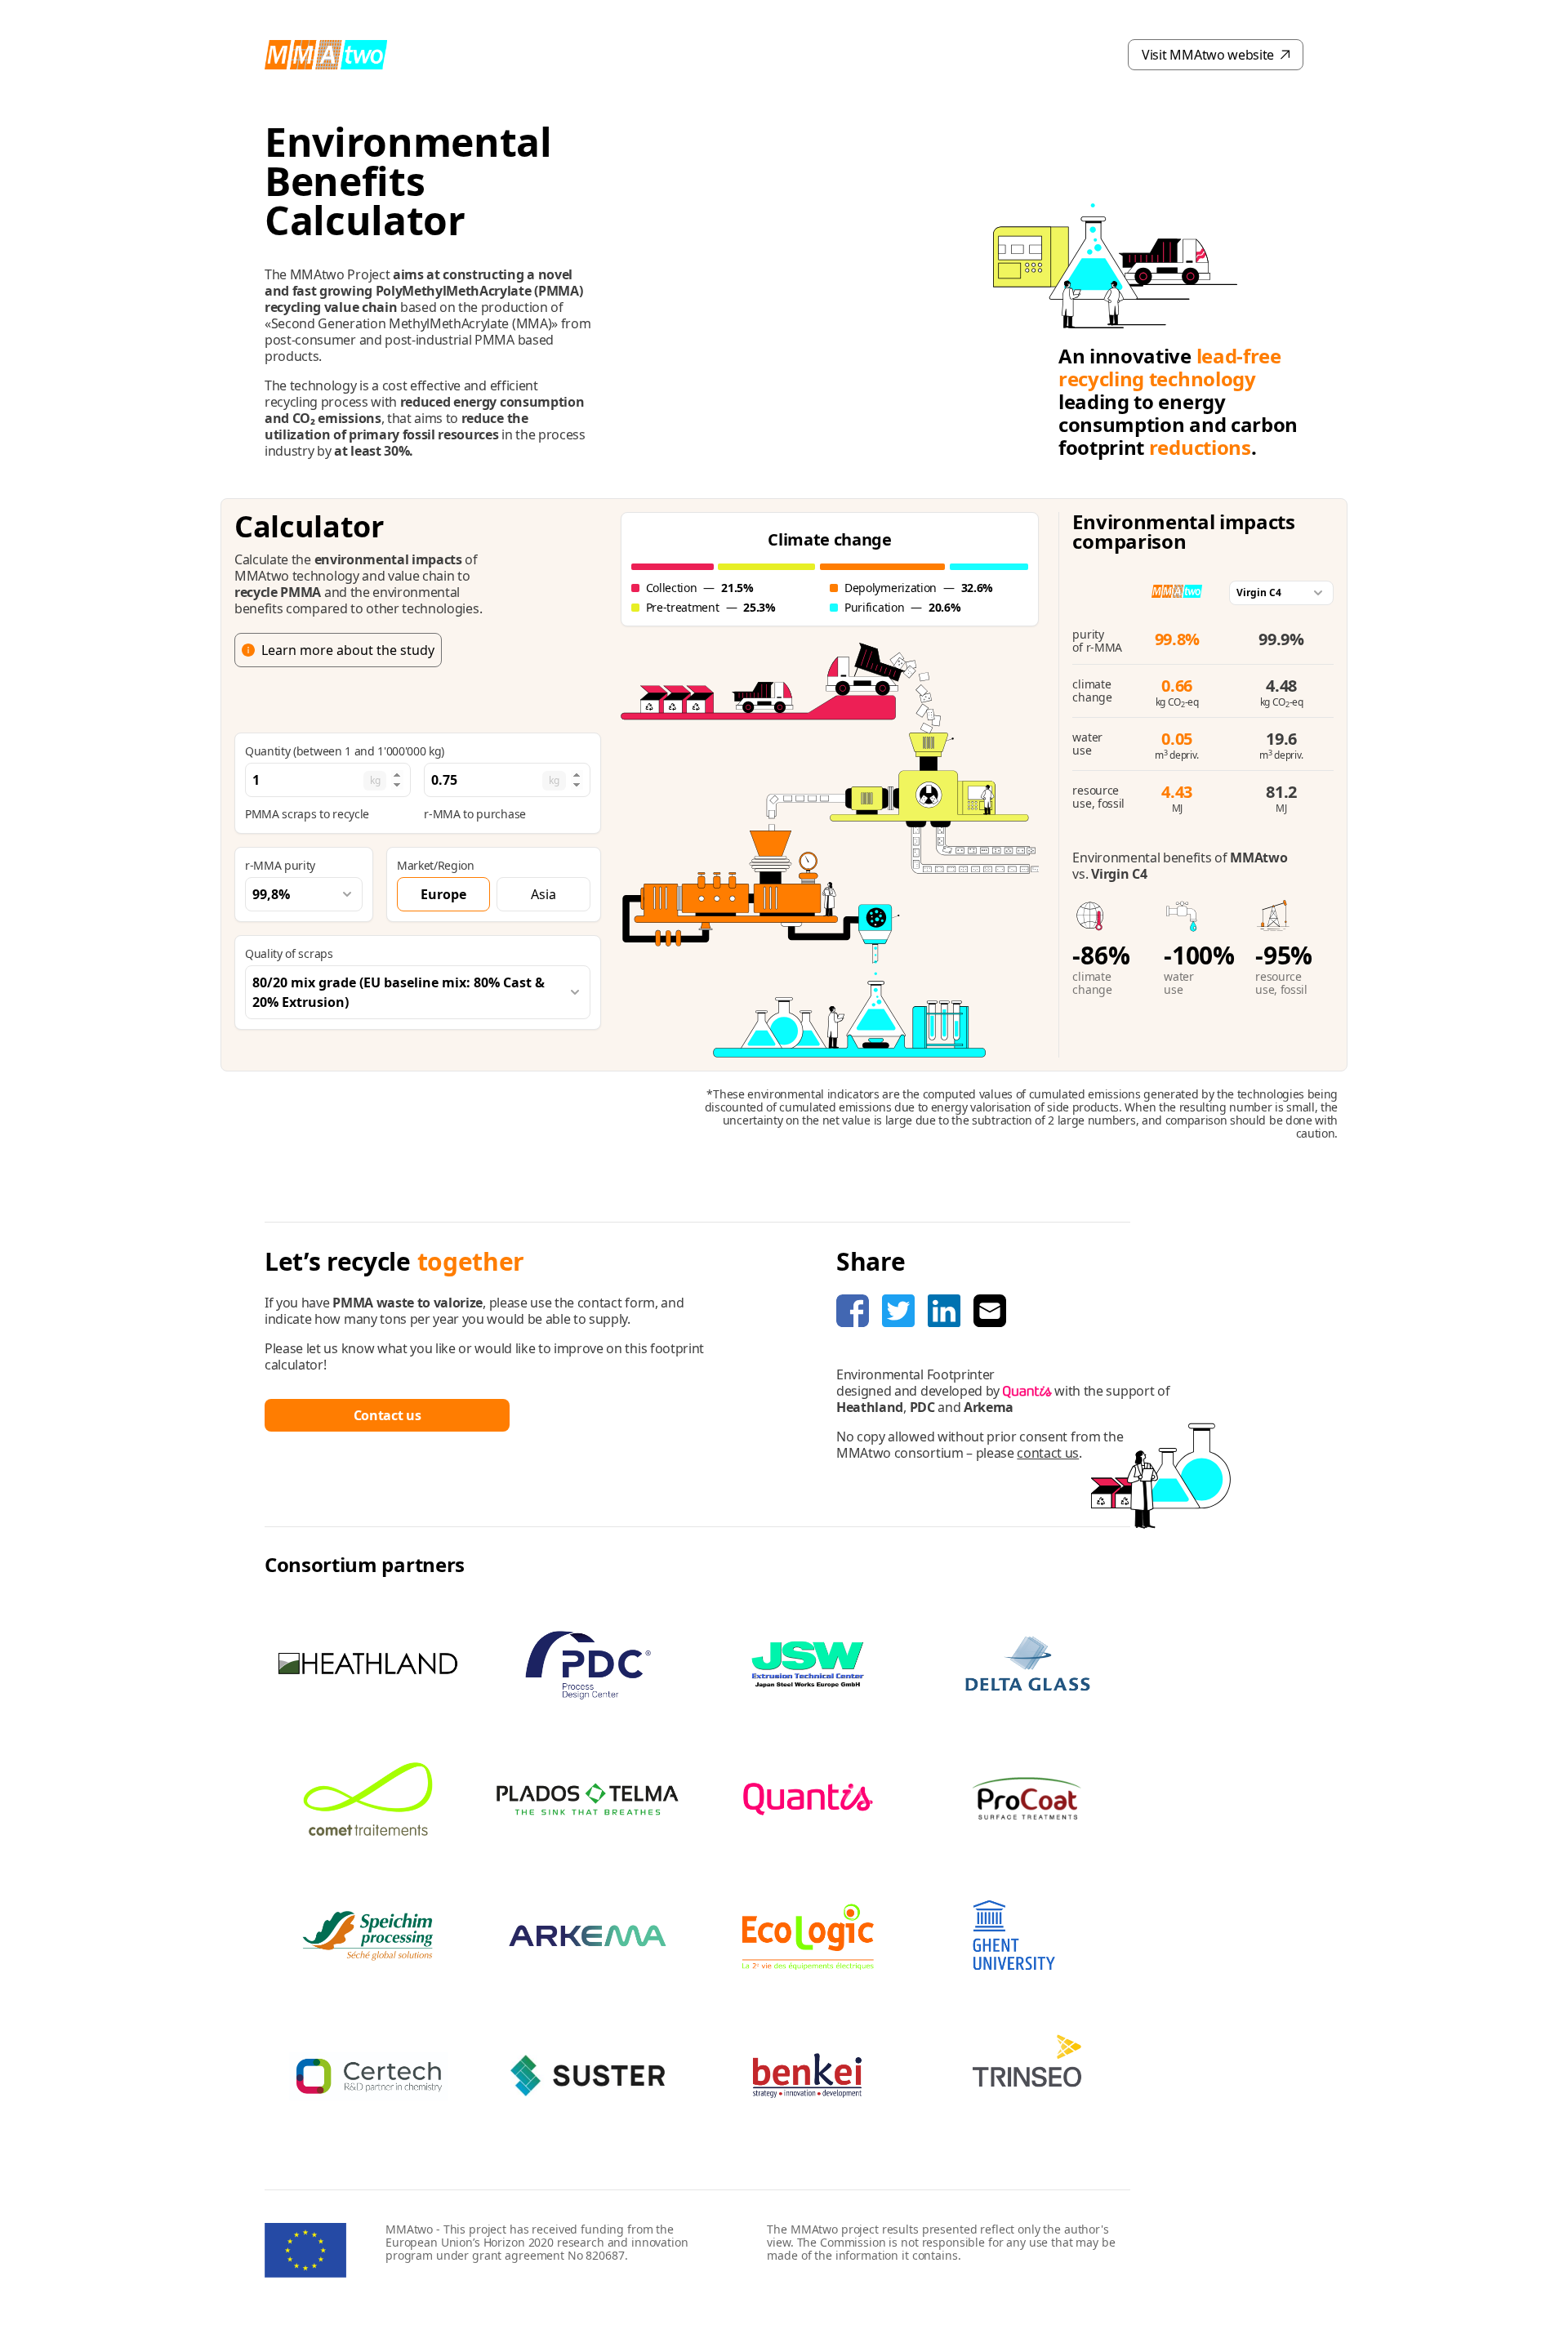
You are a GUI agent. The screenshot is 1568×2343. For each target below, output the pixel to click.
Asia (543, 894)
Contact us (388, 1415)
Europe (443, 894)
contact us (1048, 1453)
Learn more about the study (348, 650)
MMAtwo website (1208, 55)
